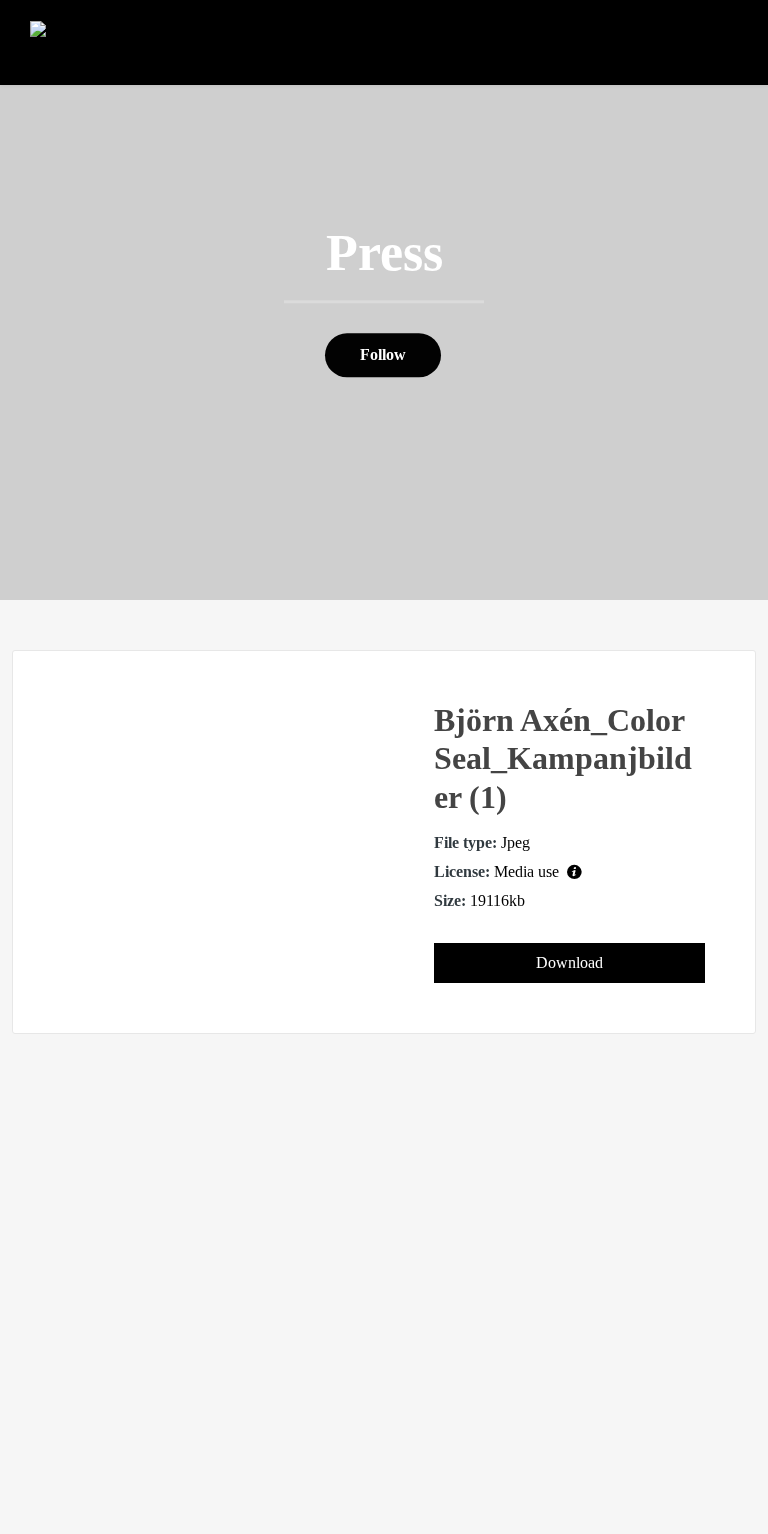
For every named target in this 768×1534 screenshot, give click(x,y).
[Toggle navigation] (716, 46)
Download (569, 962)
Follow (383, 355)
